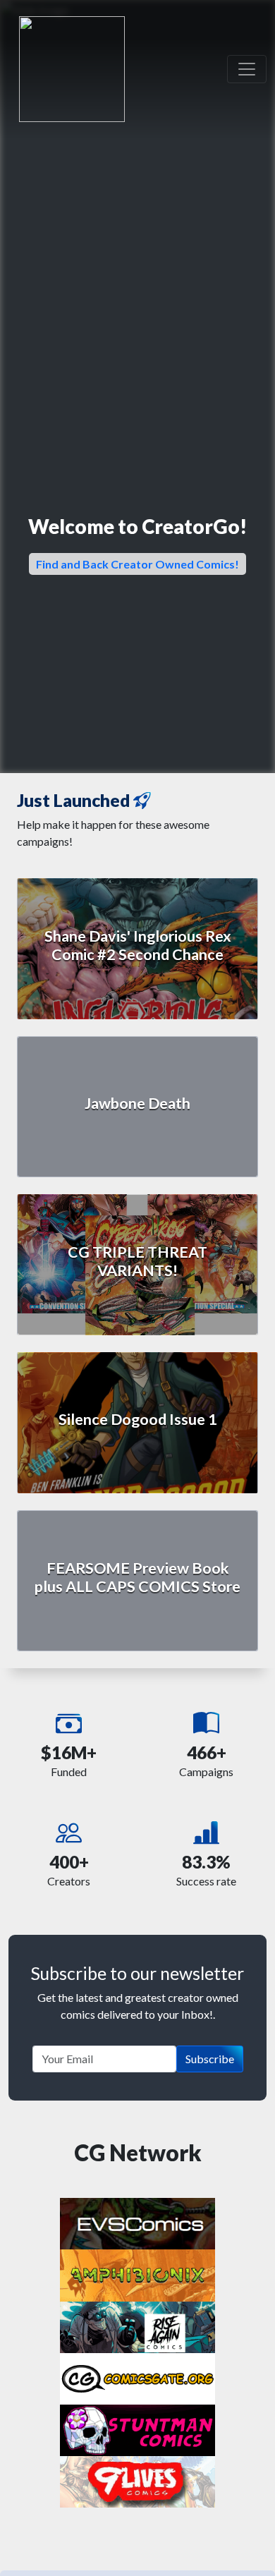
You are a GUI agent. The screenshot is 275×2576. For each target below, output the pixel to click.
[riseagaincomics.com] (137, 2325)
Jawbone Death (137, 1103)
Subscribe (210, 2059)
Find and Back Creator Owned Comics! (137, 564)
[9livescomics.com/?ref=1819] (137, 2480)
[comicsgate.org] (137, 2377)
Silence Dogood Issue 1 (138, 1419)
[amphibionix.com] (137, 2274)
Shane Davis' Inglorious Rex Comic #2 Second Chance (138, 945)
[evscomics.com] (137, 2222)
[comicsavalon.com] (137, 2429)
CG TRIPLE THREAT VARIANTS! (137, 1261)
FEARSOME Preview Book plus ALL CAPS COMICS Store (137, 1577)
